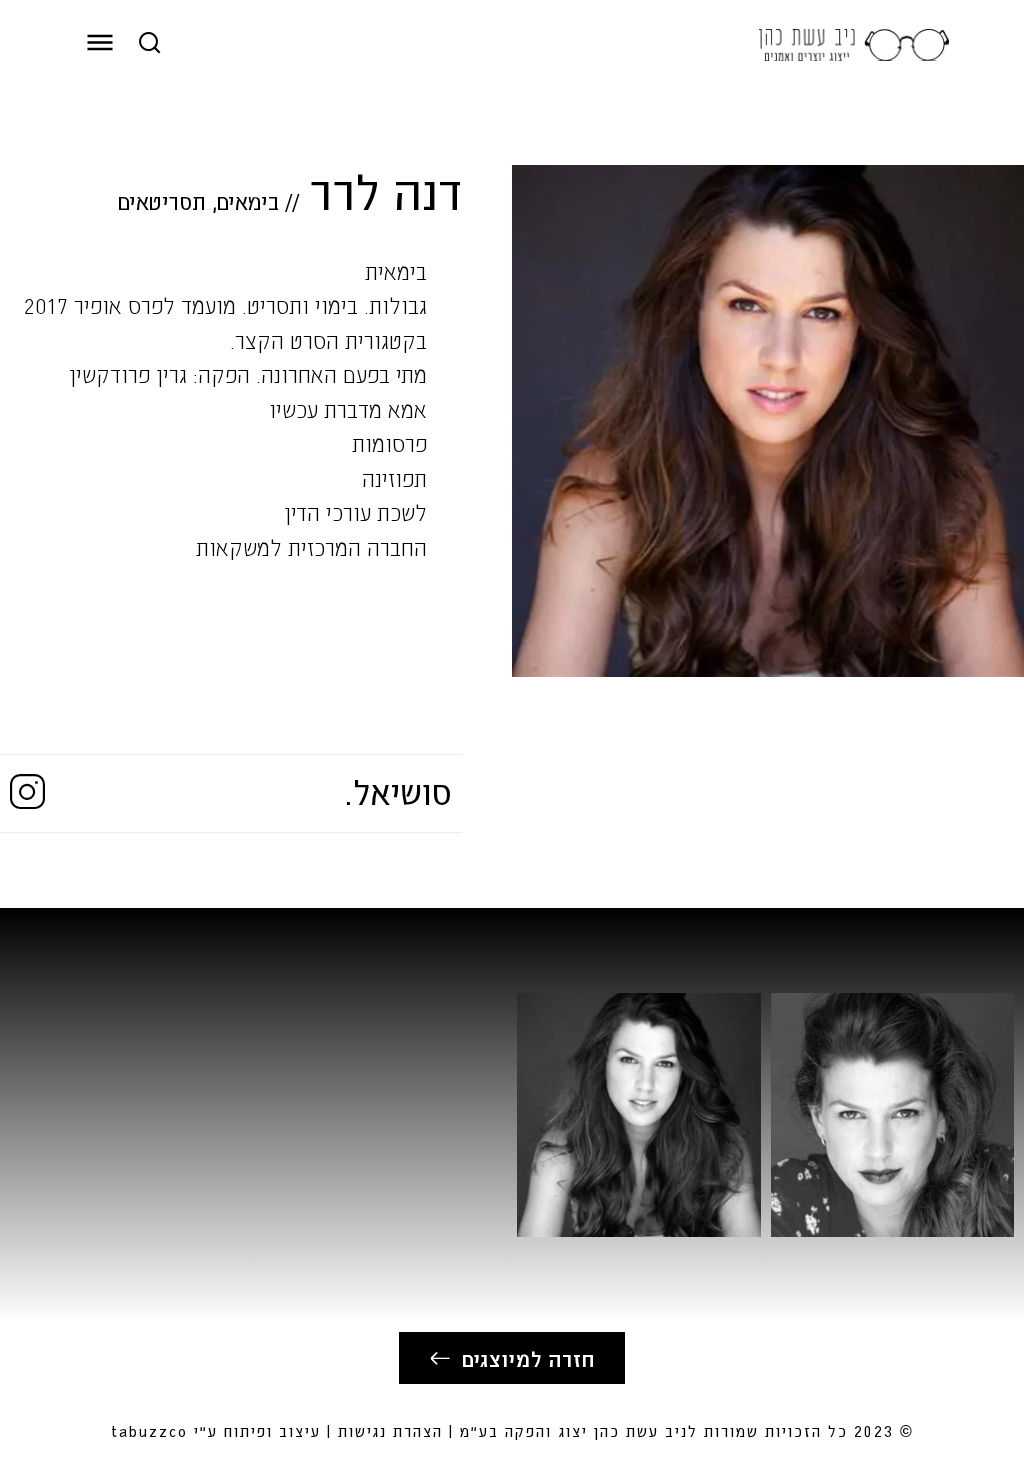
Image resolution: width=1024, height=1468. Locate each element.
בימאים (248, 201)
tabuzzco (149, 1430)
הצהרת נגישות (390, 1430)
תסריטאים (162, 201)
